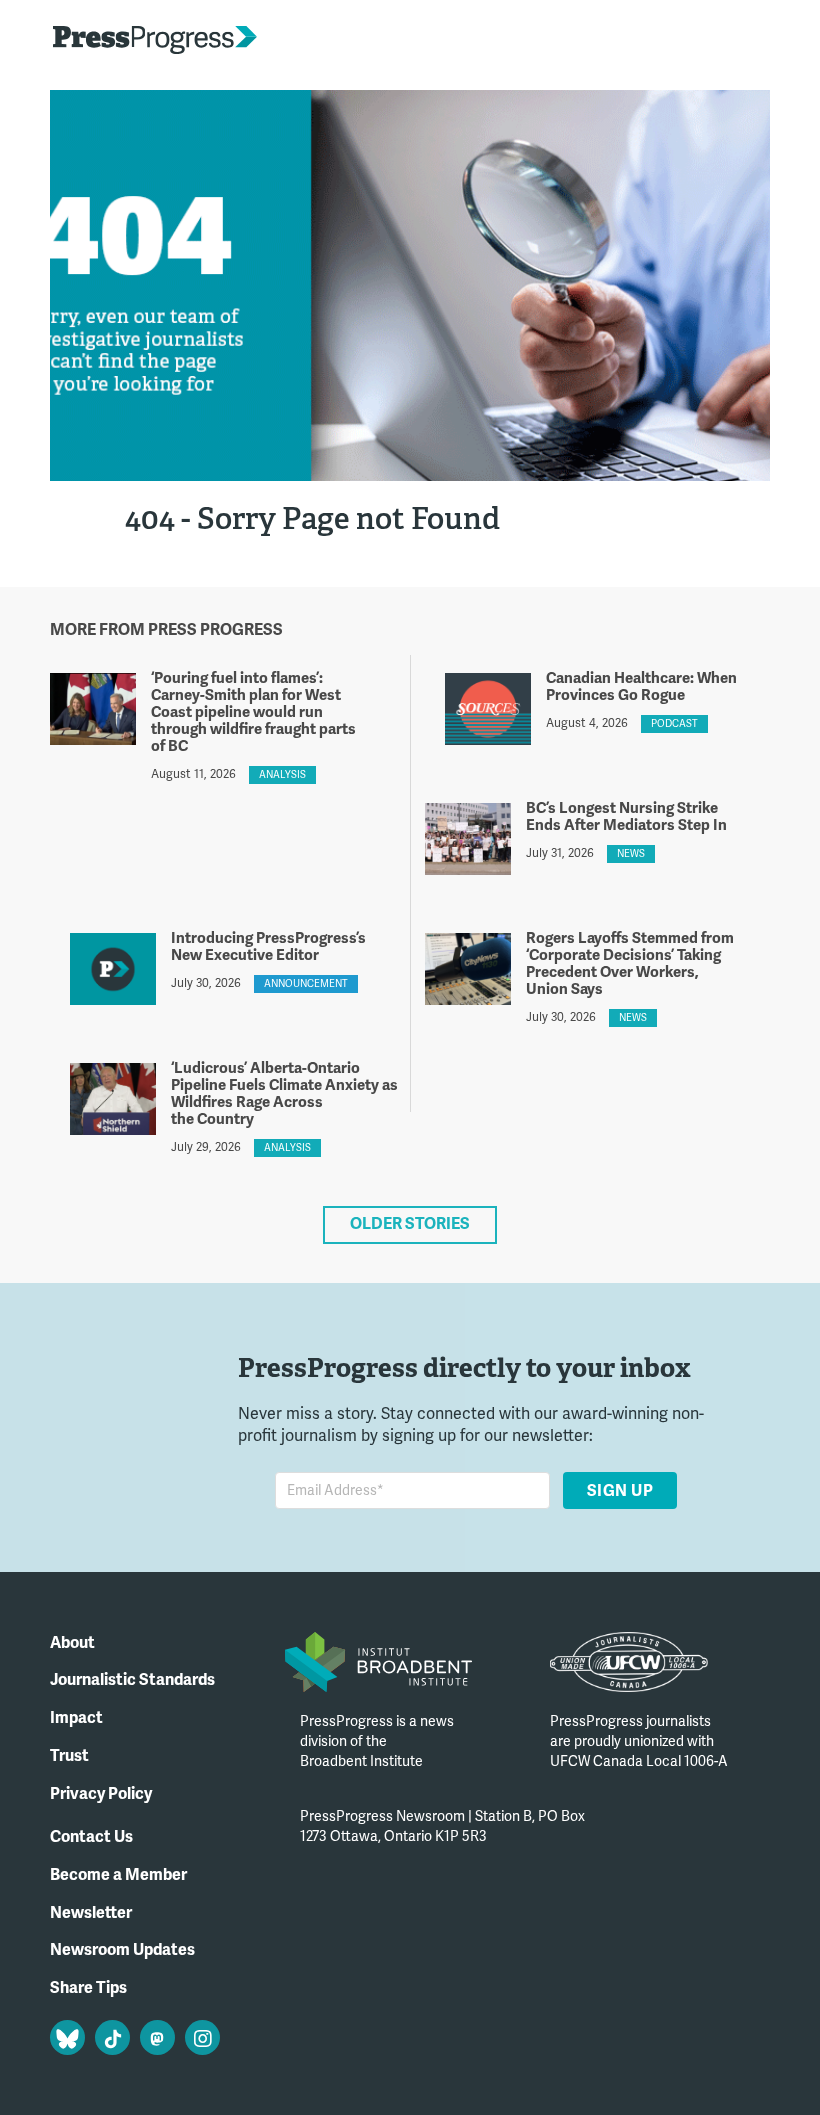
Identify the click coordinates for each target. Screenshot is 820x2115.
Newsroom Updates (122, 1950)
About (72, 1643)
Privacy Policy (101, 1794)
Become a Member (118, 1875)
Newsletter (91, 1913)
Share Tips (88, 1988)
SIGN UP (619, 1490)
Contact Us (91, 1837)
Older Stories (410, 1224)
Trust (69, 1756)
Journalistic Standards (132, 1680)
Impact (76, 1718)
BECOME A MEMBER (693, 40)
